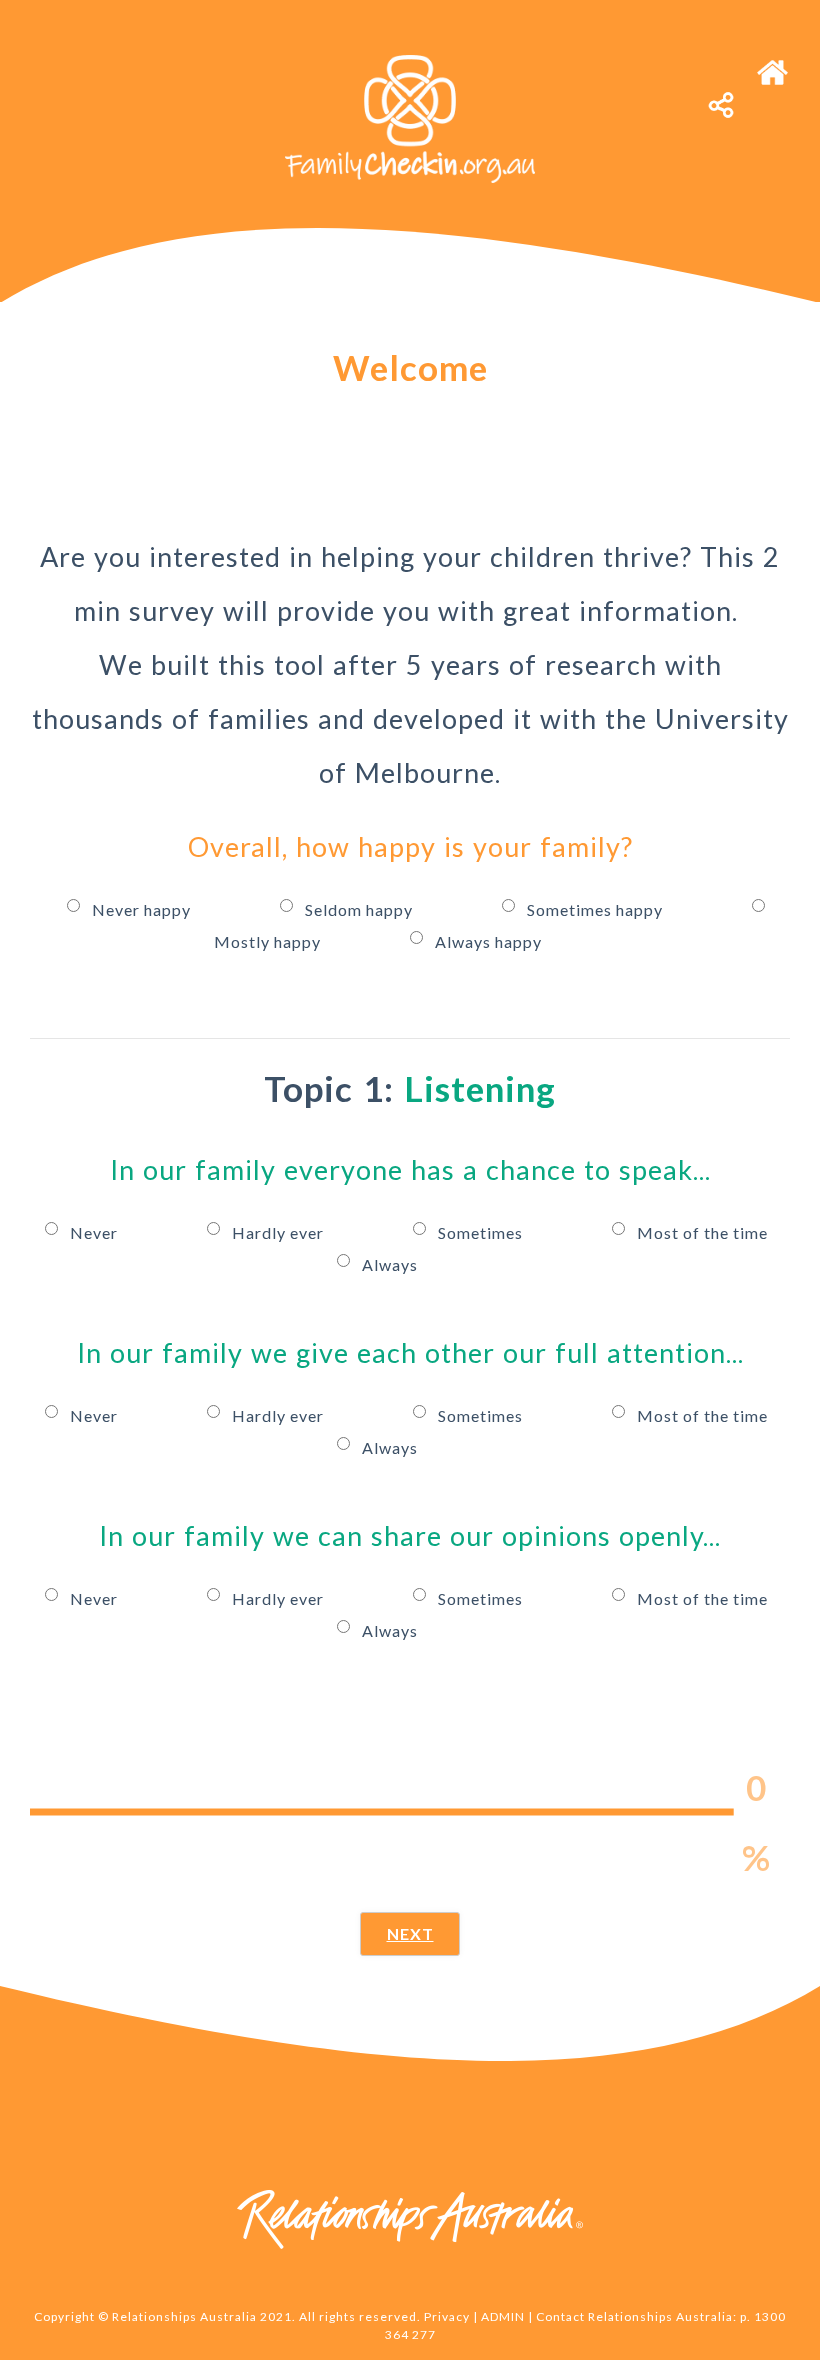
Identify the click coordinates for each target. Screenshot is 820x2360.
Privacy (447, 2316)
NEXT (410, 1933)
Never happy (143, 909)
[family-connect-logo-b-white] (410, 62)
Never (96, 1232)
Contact (560, 2316)
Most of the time (702, 1232)
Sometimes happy (597, 909)
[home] (772, 62)
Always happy (488, 941)
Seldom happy (361, 909)
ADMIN (503, 2316)
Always (390, 1264)
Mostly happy (269, 941)
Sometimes (482, 1232)
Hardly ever (280, 1232)
